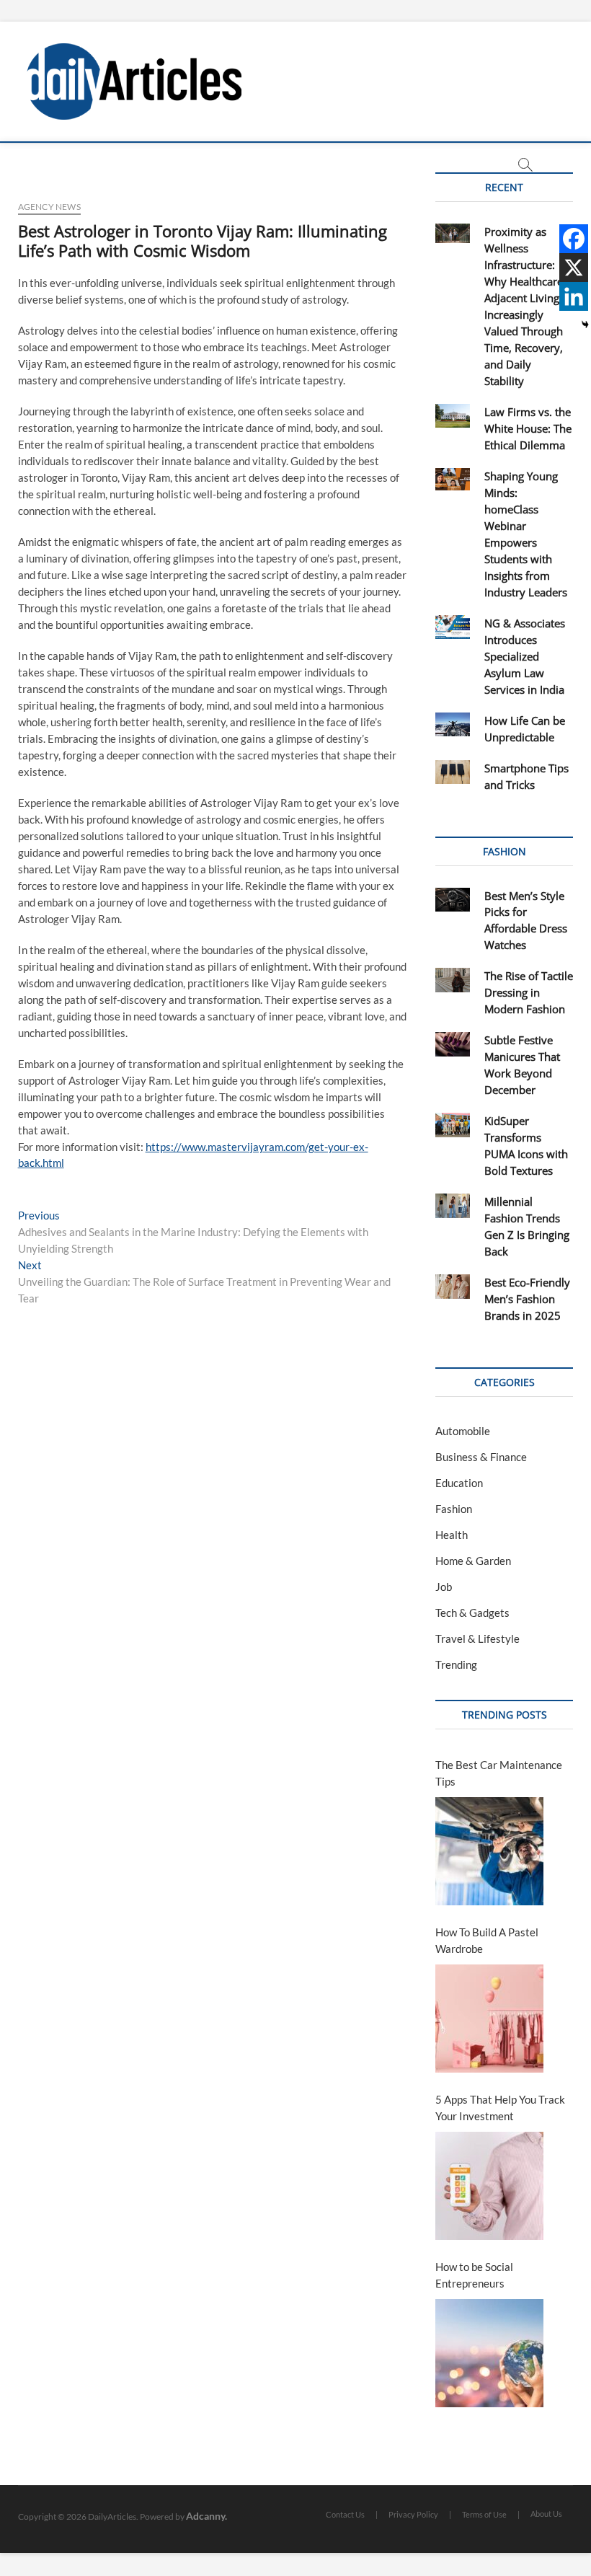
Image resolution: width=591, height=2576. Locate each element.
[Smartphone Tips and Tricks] (452, 772)
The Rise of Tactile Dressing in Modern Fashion (529, 992)
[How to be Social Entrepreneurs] (489, 2353)
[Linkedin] (574, 296)
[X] (574, 268)
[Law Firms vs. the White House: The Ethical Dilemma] (452, 416)
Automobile (463, 1431)
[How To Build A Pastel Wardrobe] (489, 2019)
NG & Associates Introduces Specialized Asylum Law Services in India (525, 656)
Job (444, 1587)
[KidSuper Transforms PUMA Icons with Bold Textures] (452, 1125)
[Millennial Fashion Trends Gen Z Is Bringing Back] (452, 1206)
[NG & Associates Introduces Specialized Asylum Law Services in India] (452, 627)
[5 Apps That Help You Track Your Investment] (489, 2186)
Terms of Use (484, 2514)
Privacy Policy (413, 2514)
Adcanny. (206, 2516)
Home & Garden (473, 1561)
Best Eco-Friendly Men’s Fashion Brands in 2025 (527, 1299)
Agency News (49, 207)
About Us (546, 2514)
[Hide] (585, 325)
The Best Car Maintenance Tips (499, 1773)
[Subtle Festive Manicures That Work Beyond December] (452, 1044)
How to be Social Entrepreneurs (474, 2275)
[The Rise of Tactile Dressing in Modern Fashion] (452, 980)
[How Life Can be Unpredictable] (452, 725)
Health (452, 1535)
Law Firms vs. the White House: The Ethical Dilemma (528, 428)
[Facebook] (574, 239)
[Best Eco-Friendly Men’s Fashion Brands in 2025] (452, 1287)
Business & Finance (481, 1457)
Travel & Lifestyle (477, 1638)
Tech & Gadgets (472, 1613)
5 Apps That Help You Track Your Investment (500, 2108)
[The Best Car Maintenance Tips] (489, 1851)
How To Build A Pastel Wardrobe (487, 1940)
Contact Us (345, 2514)
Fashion (454, 1509)
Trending (456, 1664)
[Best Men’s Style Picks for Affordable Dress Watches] (452, 900)
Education (459, 1483)
